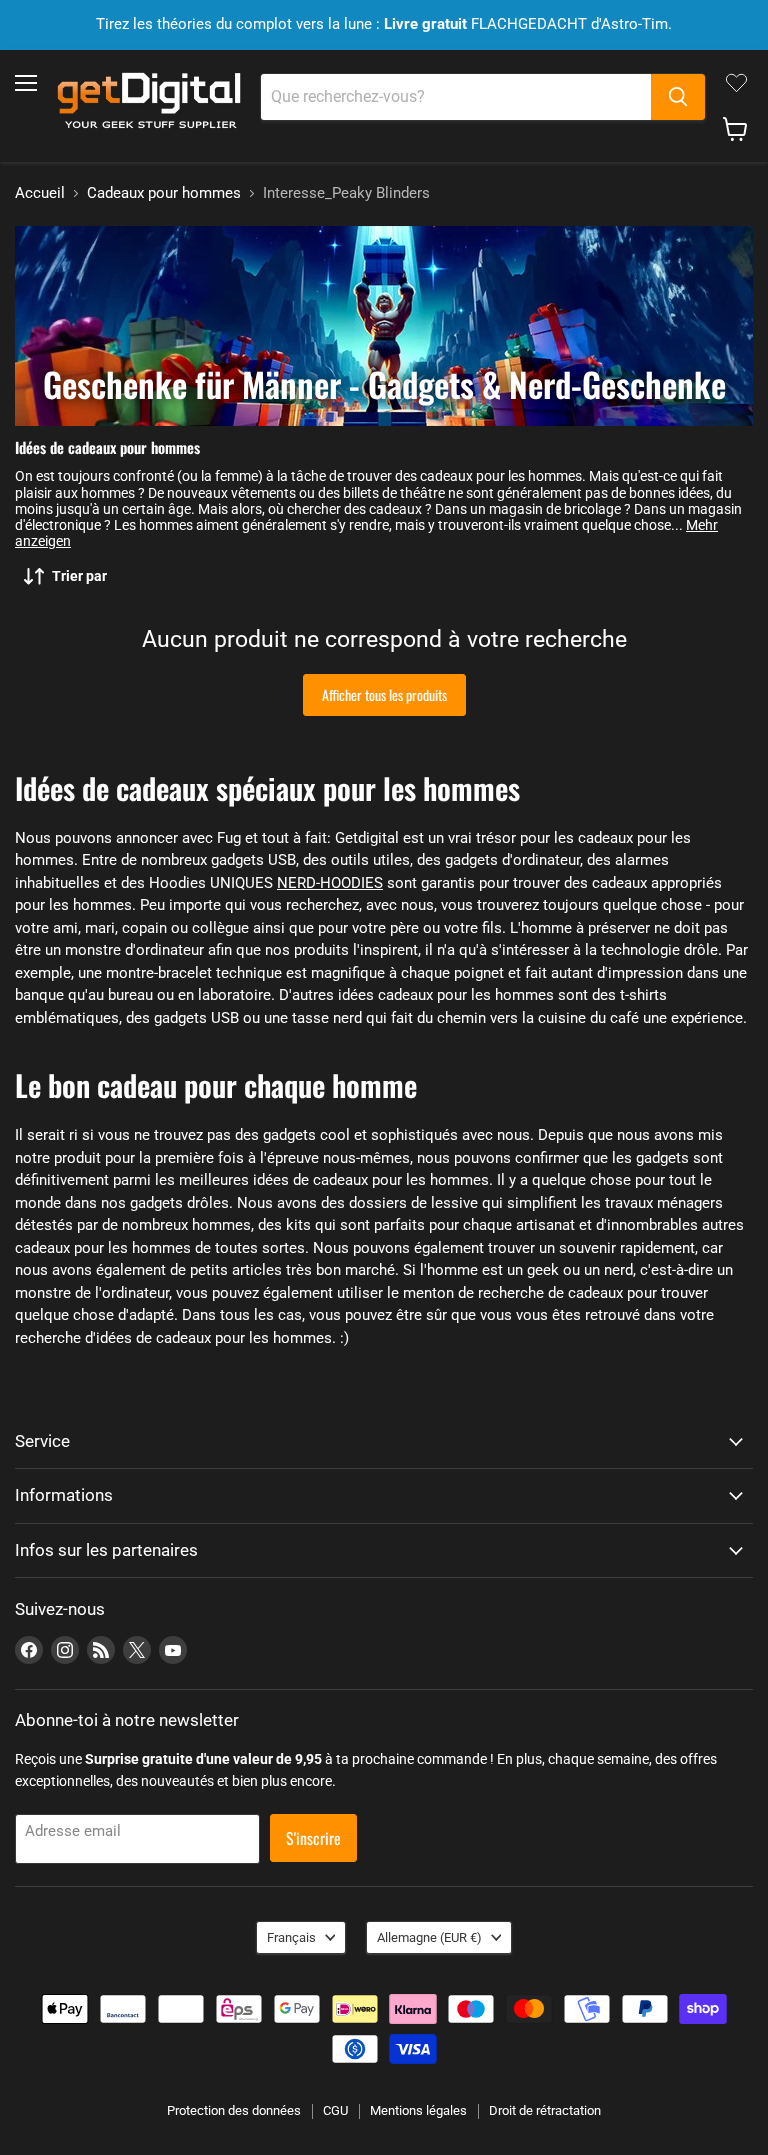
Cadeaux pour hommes (164, 193)
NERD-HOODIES (330, 883)
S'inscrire (313, 1838)
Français (291, 1937)
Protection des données (234, 2110)
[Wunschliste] (736, 83)
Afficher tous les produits (384, 694)
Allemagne (429, 1937)
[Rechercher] (678, 97)
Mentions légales (418, 2110)
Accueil (40, 193)
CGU (335, 2110)
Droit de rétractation (545, 2110)
